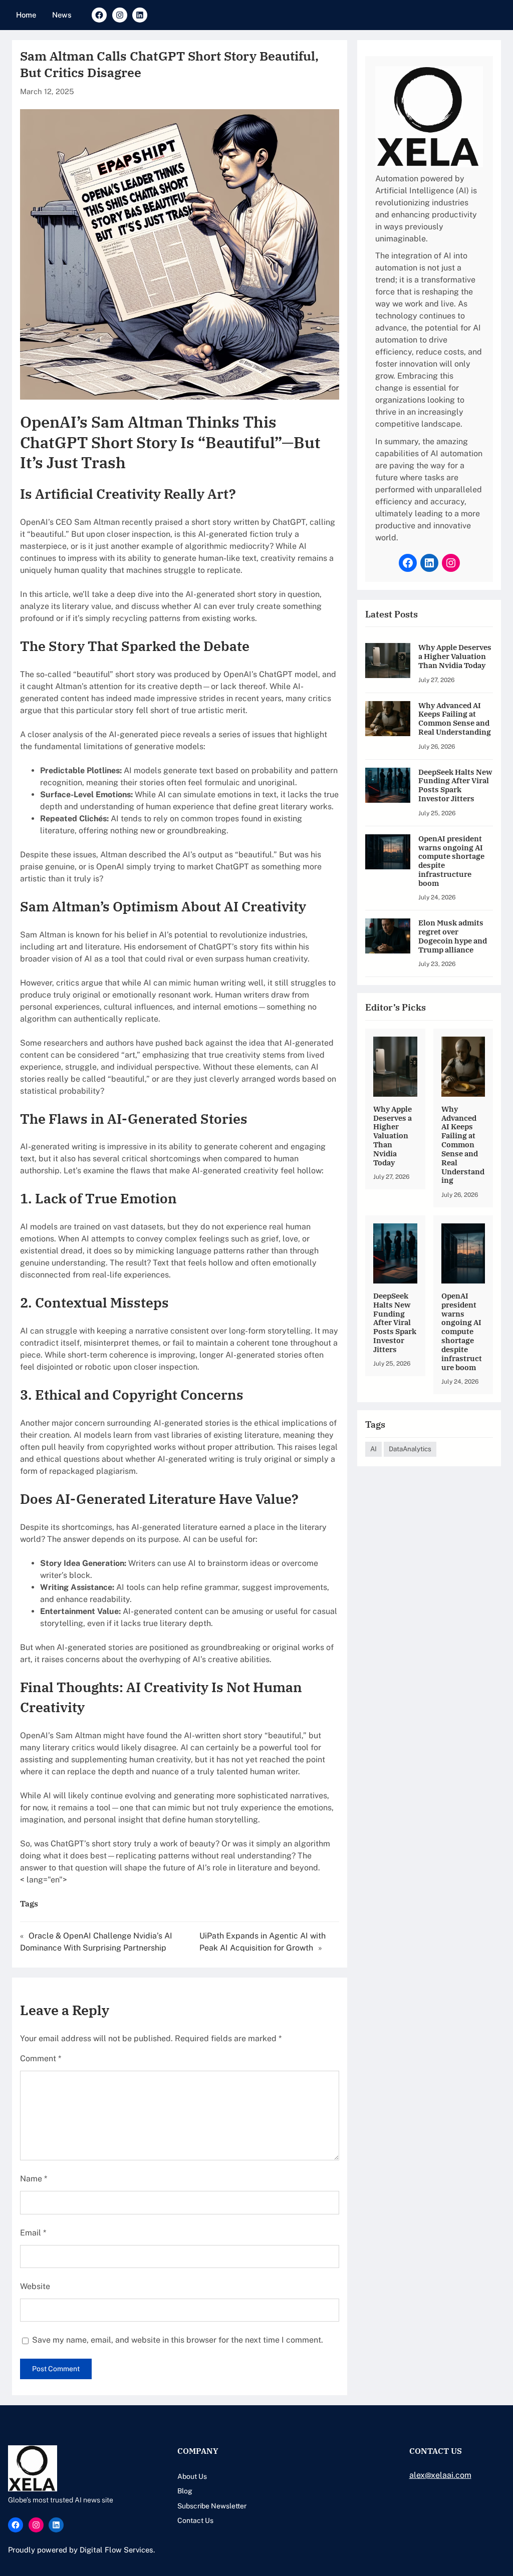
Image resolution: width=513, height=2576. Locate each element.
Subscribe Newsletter (212, 2506)
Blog (185, 2491)
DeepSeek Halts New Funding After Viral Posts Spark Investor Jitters (455, 785)
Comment (41, 2058)
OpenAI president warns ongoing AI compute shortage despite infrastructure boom (451, 861)
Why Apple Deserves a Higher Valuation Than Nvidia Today (455, 656)
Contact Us (195, 2520)
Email (33, 2233)
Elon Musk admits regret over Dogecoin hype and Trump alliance (453, 936)
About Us (192, 2476)
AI (373, 1449)
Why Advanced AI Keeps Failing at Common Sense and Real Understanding (455, 719)
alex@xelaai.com (440, 2475)
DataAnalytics (410, 1449)
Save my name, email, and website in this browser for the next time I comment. (178, 2340)
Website (35, 2286)
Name (34, 2179)
